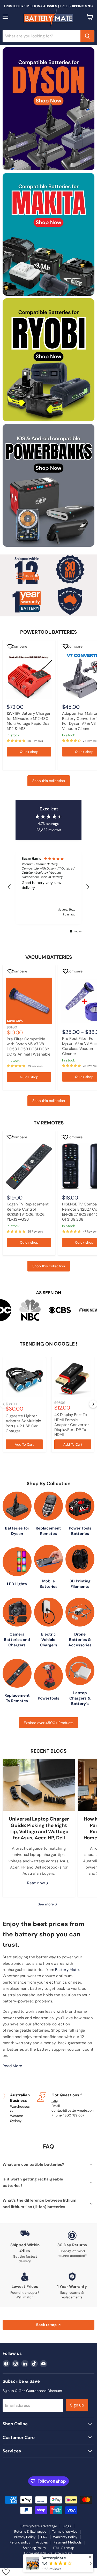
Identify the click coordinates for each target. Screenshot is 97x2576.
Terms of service (65, 2531)
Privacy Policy (25, 2537)
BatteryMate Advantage (39, 2526)
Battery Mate (67, 1970)
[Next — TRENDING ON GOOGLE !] (93, 1404)
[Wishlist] (6, 2572)
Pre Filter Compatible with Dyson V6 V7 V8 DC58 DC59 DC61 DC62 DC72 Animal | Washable (29, 1047)
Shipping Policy (34, 2548)
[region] (48, 887)
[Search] (87, 36)
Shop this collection (49, 781)
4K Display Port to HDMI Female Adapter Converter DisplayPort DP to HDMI (72, 1425)
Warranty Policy (65, 2537)
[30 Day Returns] (72, 2247)
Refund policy (20, 2542)
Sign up (77, 2405)
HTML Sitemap (63, 2548)
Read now (36, 1883)
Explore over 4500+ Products (49, 1723)
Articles (42, 2542)
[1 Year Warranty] (72, 2286)
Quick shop (29, 752)
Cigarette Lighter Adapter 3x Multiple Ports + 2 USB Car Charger (23, 1423)
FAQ (55, 2101)
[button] (10, 887)
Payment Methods (68, 2542)
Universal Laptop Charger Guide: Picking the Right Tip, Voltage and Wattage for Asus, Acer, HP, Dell (39, 1828)
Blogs (67, 2526)
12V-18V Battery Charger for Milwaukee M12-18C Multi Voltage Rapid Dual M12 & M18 (29, 721)
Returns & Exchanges (30, 2531)
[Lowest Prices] (25, 2286)
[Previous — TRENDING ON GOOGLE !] (4, 1404)
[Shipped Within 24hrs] (25, 2247)
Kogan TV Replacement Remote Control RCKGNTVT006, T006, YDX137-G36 (28, 1212)
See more (46, 1904)
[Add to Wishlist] (11, 646)
